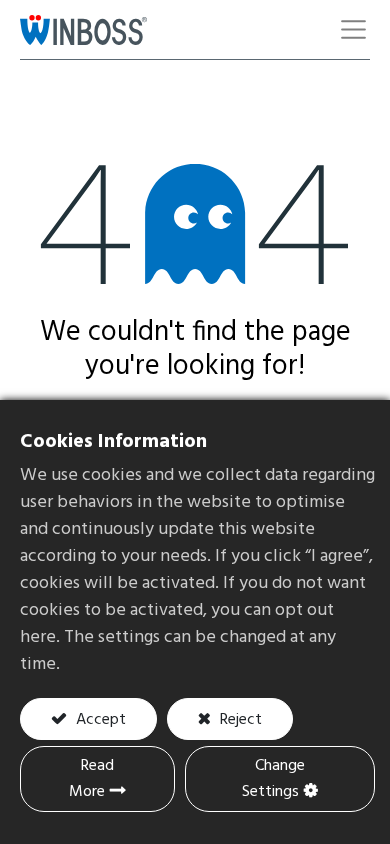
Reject (239, 720)
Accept (99, 720)
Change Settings (273, 779)
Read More (91, 779)
